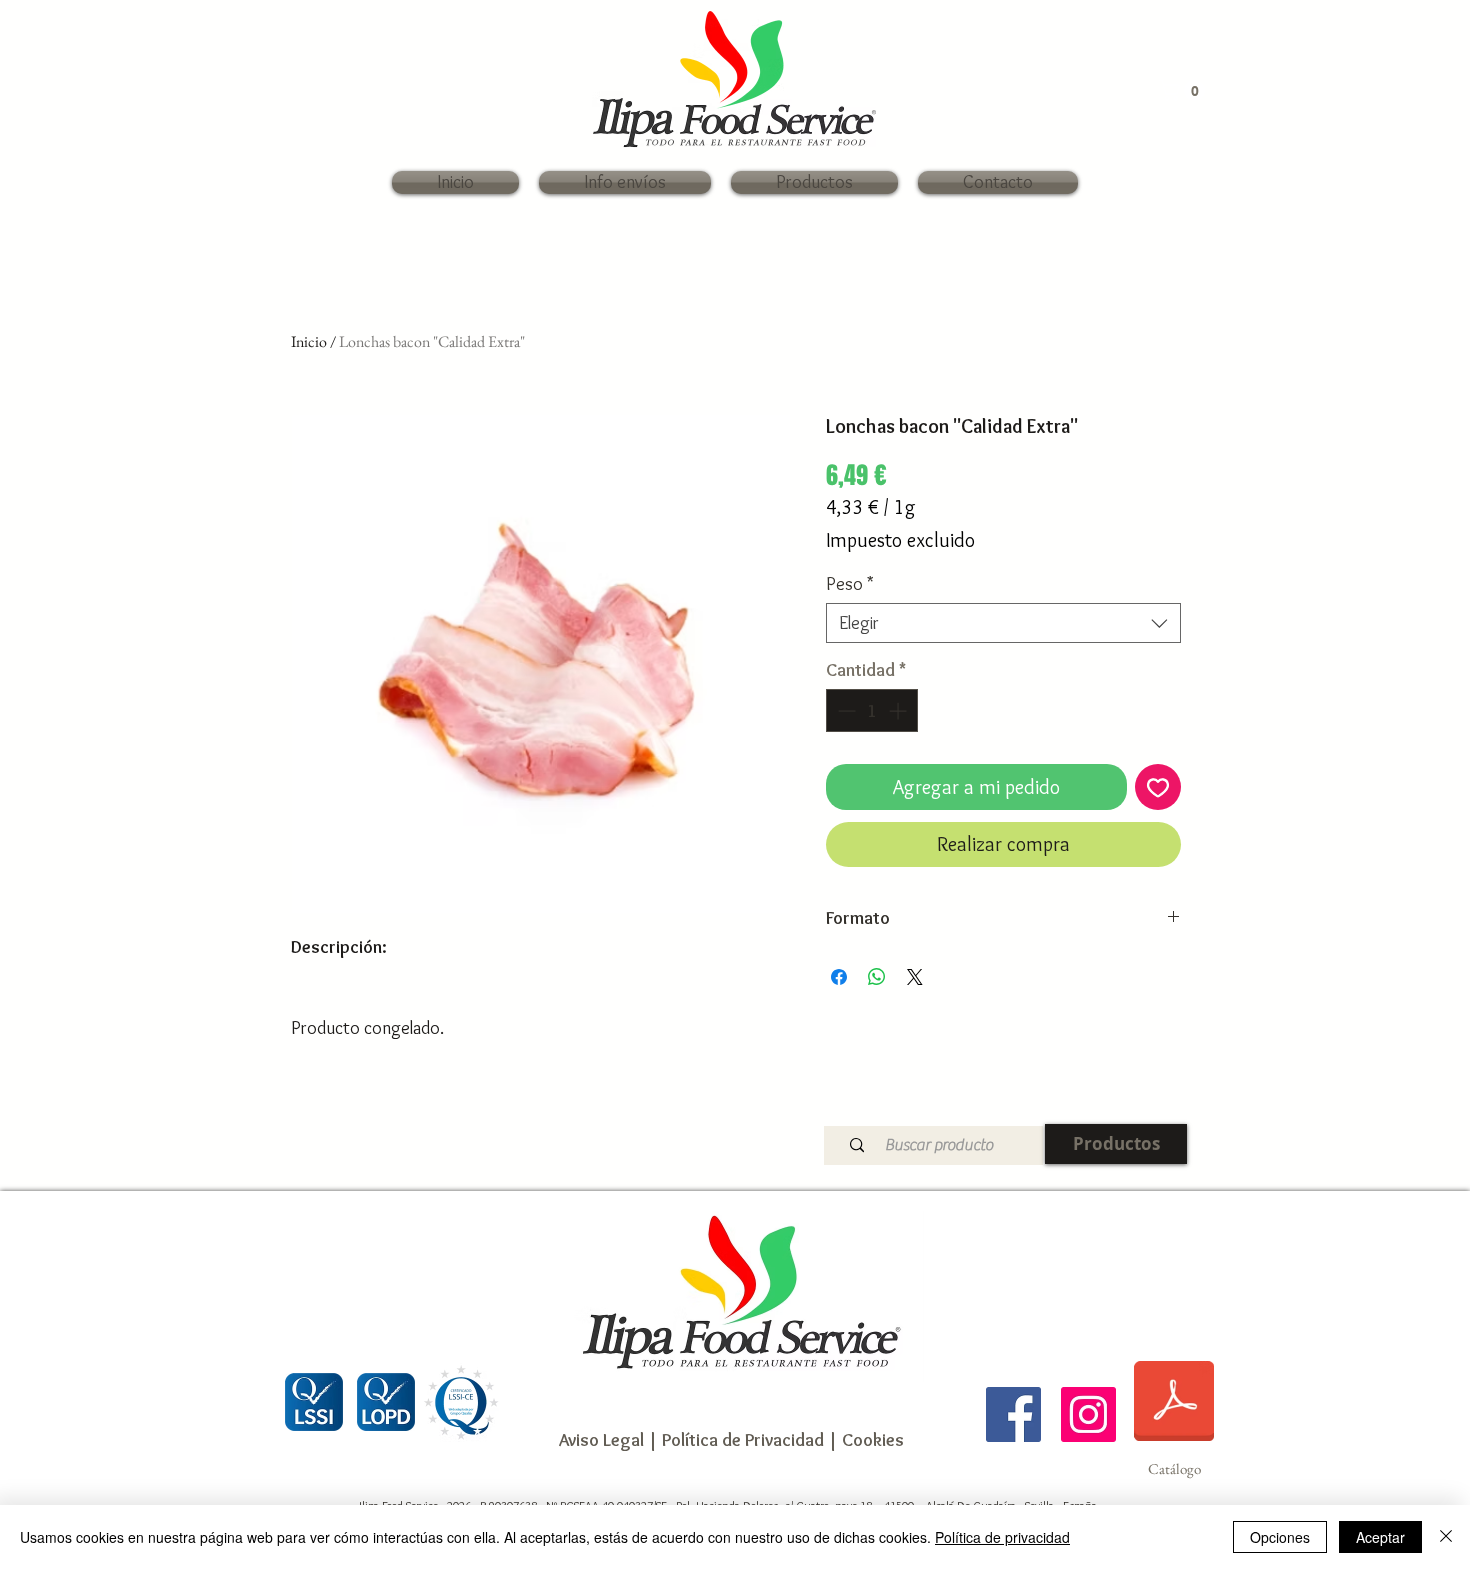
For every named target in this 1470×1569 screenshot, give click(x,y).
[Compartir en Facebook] (839, 977)
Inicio (309, 341)
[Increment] (899, 710)
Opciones (1280, 1537)
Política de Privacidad (741, 1440)
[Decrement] (844, 710)
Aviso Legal (601, 1440)
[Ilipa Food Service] (1013, 1414)
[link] (1184, 90)
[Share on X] (915, 977)
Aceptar (1380, 1537)
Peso (850, 584)
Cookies (873, 1440)
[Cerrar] (1446, 1537)
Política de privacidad (1002, 1537)
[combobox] (1003, 623)
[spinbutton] (872, 710)
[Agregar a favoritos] (1158, 787)
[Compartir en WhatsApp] (877, 977)
